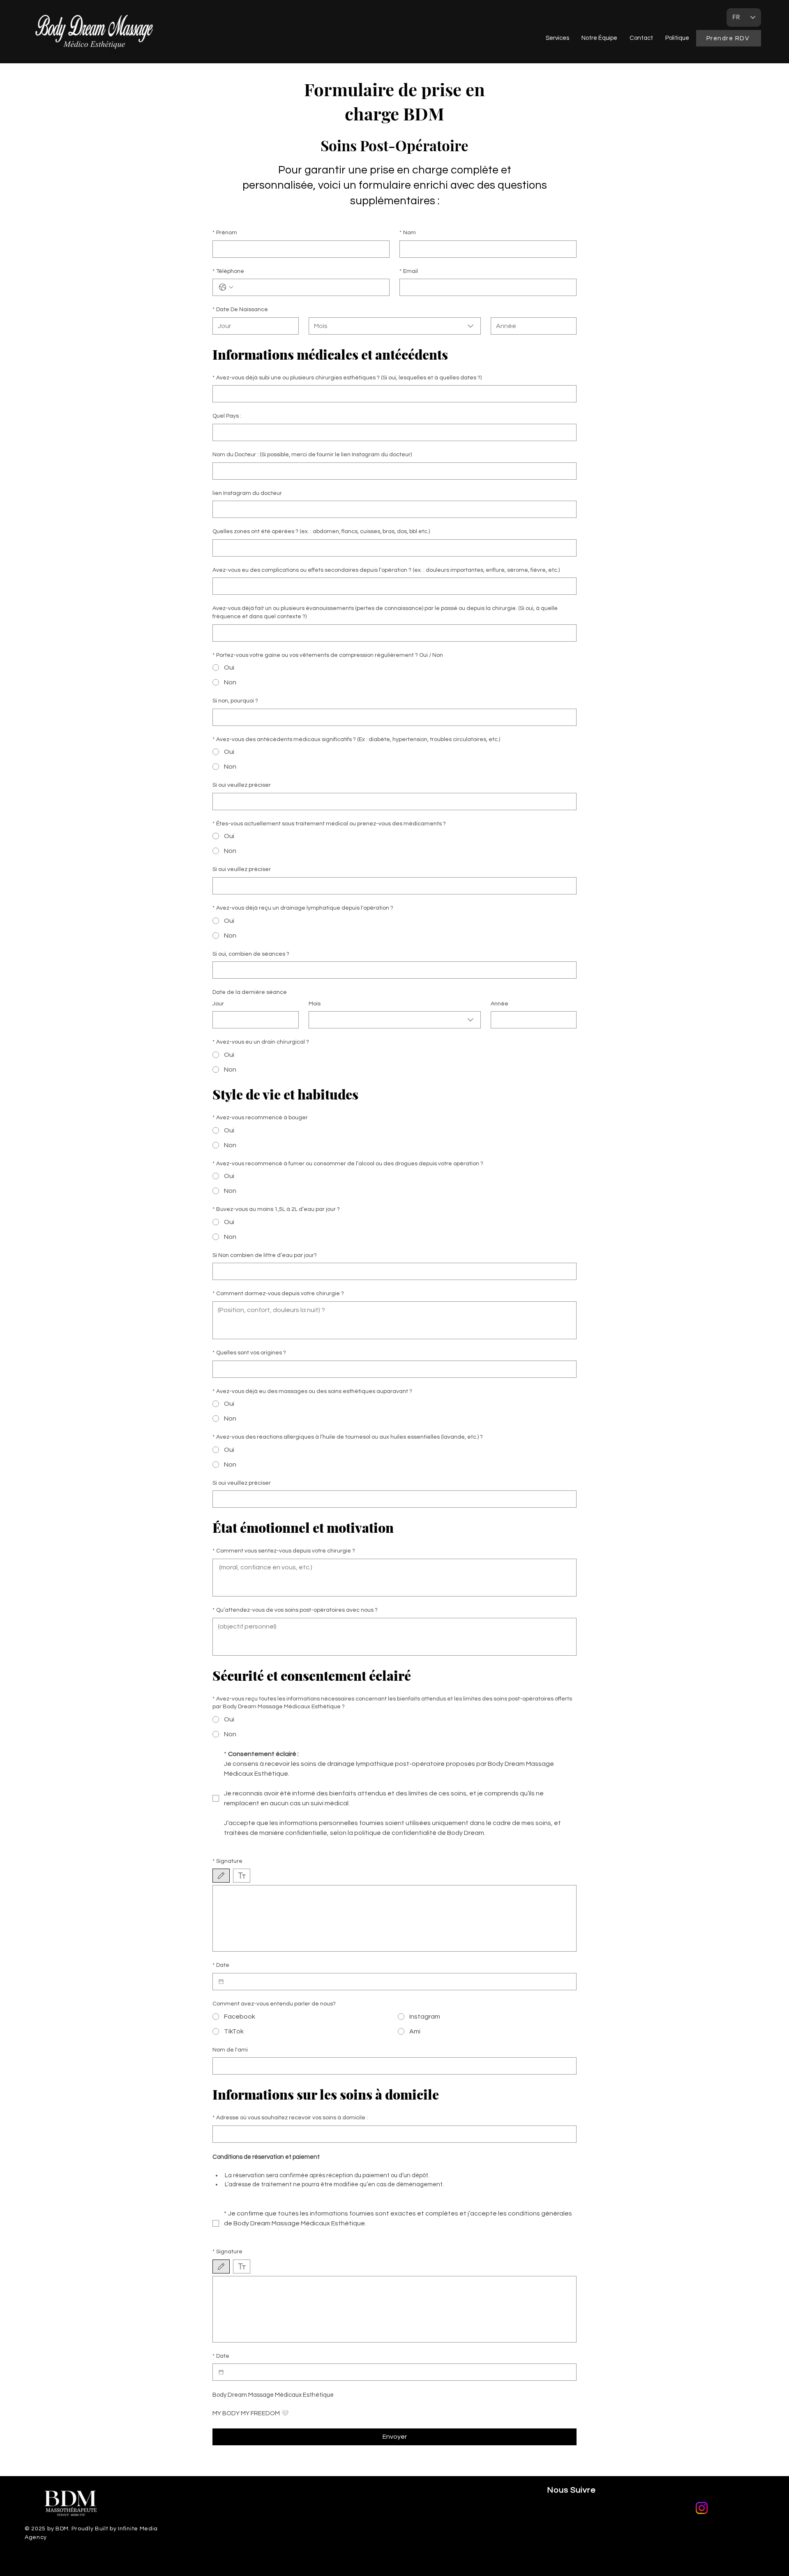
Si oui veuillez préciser (242, 785)
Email (409, 271)
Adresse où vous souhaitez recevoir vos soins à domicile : (290, 2118)
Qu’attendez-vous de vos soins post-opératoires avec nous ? (295, 1610)
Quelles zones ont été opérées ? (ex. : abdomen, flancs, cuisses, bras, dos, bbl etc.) (321, 531)
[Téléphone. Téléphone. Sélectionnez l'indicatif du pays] (226, 287)
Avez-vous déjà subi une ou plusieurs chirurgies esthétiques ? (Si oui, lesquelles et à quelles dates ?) (347, 378)
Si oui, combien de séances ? (251, 954)
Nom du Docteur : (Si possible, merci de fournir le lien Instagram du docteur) (312, 455)
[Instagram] (702, 2508)
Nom (408, 233)
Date (221, 1965)
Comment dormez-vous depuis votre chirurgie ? (278, 1294)
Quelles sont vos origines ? (249, 1353)
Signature (227, 1861)
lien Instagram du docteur (247, 493)
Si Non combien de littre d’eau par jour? (265, 1255)
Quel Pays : (227, 416)
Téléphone (228, 271)
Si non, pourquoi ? (235, 701)
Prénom (225, 233)
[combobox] (395, 326)
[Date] (221, 1982)
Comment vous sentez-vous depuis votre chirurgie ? (284, 1551)
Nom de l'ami (230, 2050)
